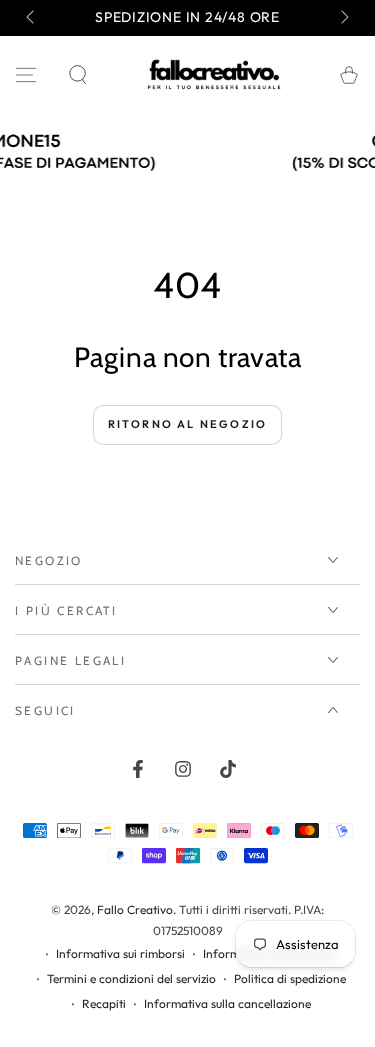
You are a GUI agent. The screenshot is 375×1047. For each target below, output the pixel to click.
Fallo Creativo (135, 909)
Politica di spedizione (290, 978)
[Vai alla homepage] (214, 75)
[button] (78, 75)
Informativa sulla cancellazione (227, 1003)
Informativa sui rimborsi (120, 953)
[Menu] (26, 75)
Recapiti (104, 1003)
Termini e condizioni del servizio (131, 978)
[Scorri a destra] (343, 18)
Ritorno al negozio (188, 424)
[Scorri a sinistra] (32, 18)
